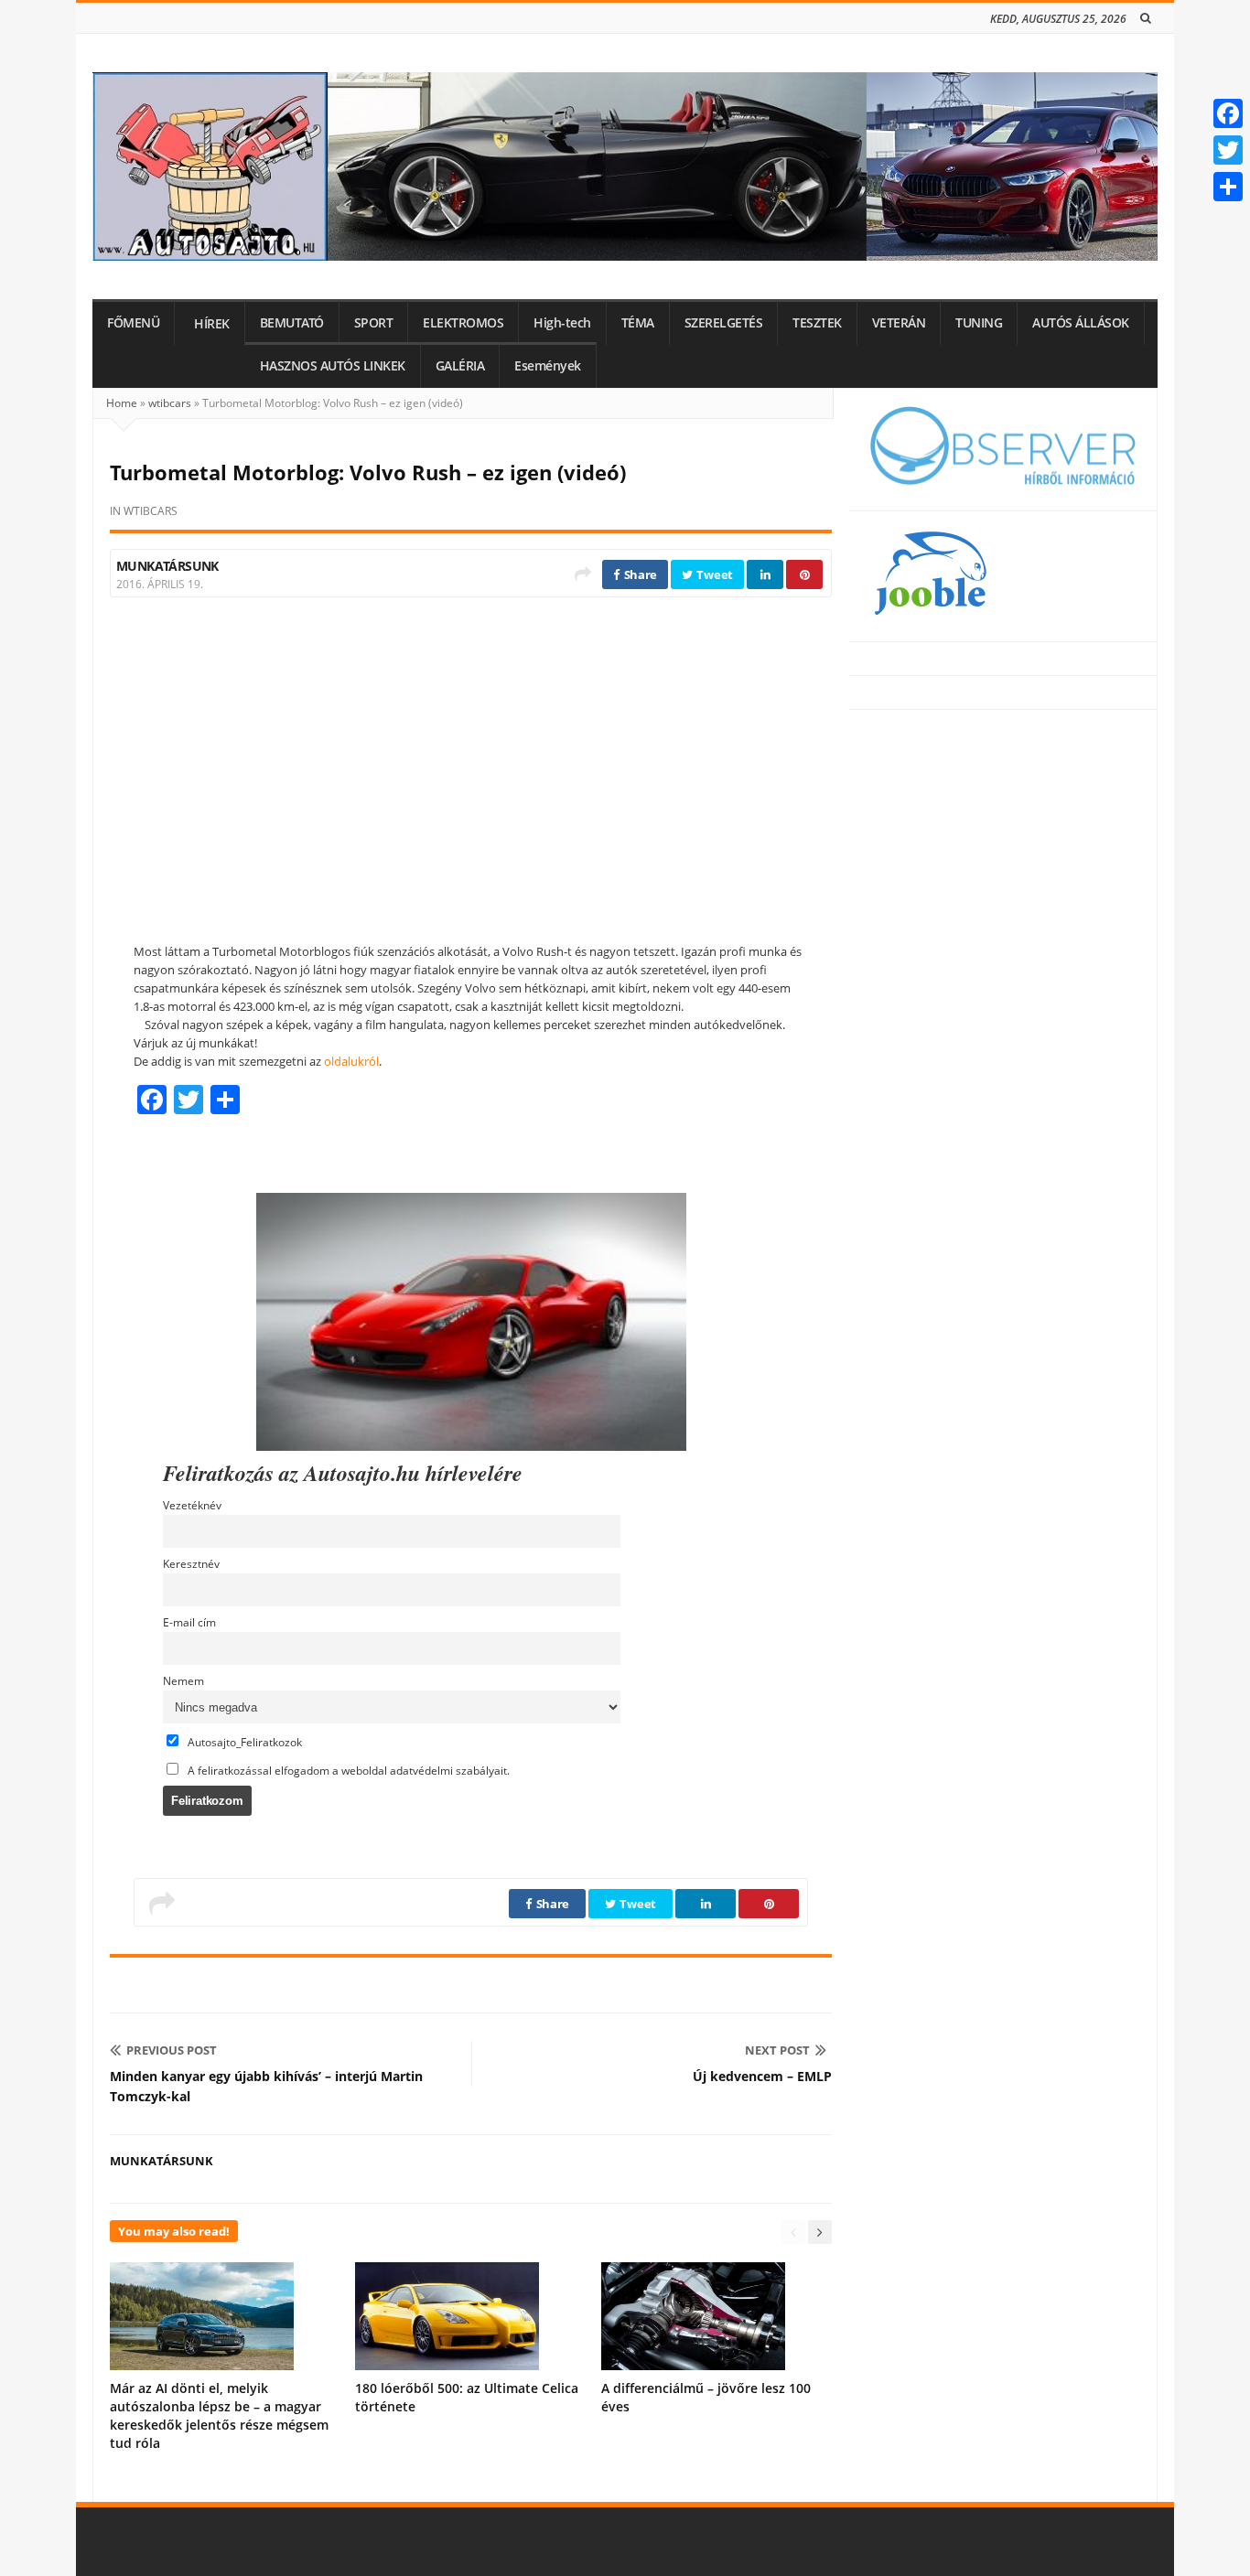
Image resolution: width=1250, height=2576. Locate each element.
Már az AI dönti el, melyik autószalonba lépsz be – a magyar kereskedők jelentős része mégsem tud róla (219, 2415)
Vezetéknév (192, 1505)
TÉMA (638, 323)
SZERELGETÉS (724, 323)
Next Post (777, 2050)
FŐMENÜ (133, 323)
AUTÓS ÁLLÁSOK (1081, 323)
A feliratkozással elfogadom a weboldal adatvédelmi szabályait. (347, 1770)
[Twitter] (1228, 150)
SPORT (374, 323)
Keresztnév (191, 1563)
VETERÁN (899, 323)
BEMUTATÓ (292, 323)
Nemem (183, 1680)
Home (122, 403)
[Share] (1228, 187)
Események (548, 366)
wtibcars (170, 403)
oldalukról (351, 1061)
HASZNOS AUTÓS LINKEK (333, 366)
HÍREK (212, 324)
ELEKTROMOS (463, 323)
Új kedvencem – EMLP (762, 2076)
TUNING (979, 323)
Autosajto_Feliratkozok (243, 1742)
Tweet (714, 574)
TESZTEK (817, 323)
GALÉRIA (460, 366)
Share (639, 574)
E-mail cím (189, 1622)
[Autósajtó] (625, 166)
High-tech (562, 323)
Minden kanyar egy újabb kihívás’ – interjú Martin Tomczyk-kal (266, 2086)
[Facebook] (1228, 113)
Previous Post (172, 2050)
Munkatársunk (167, 566)
